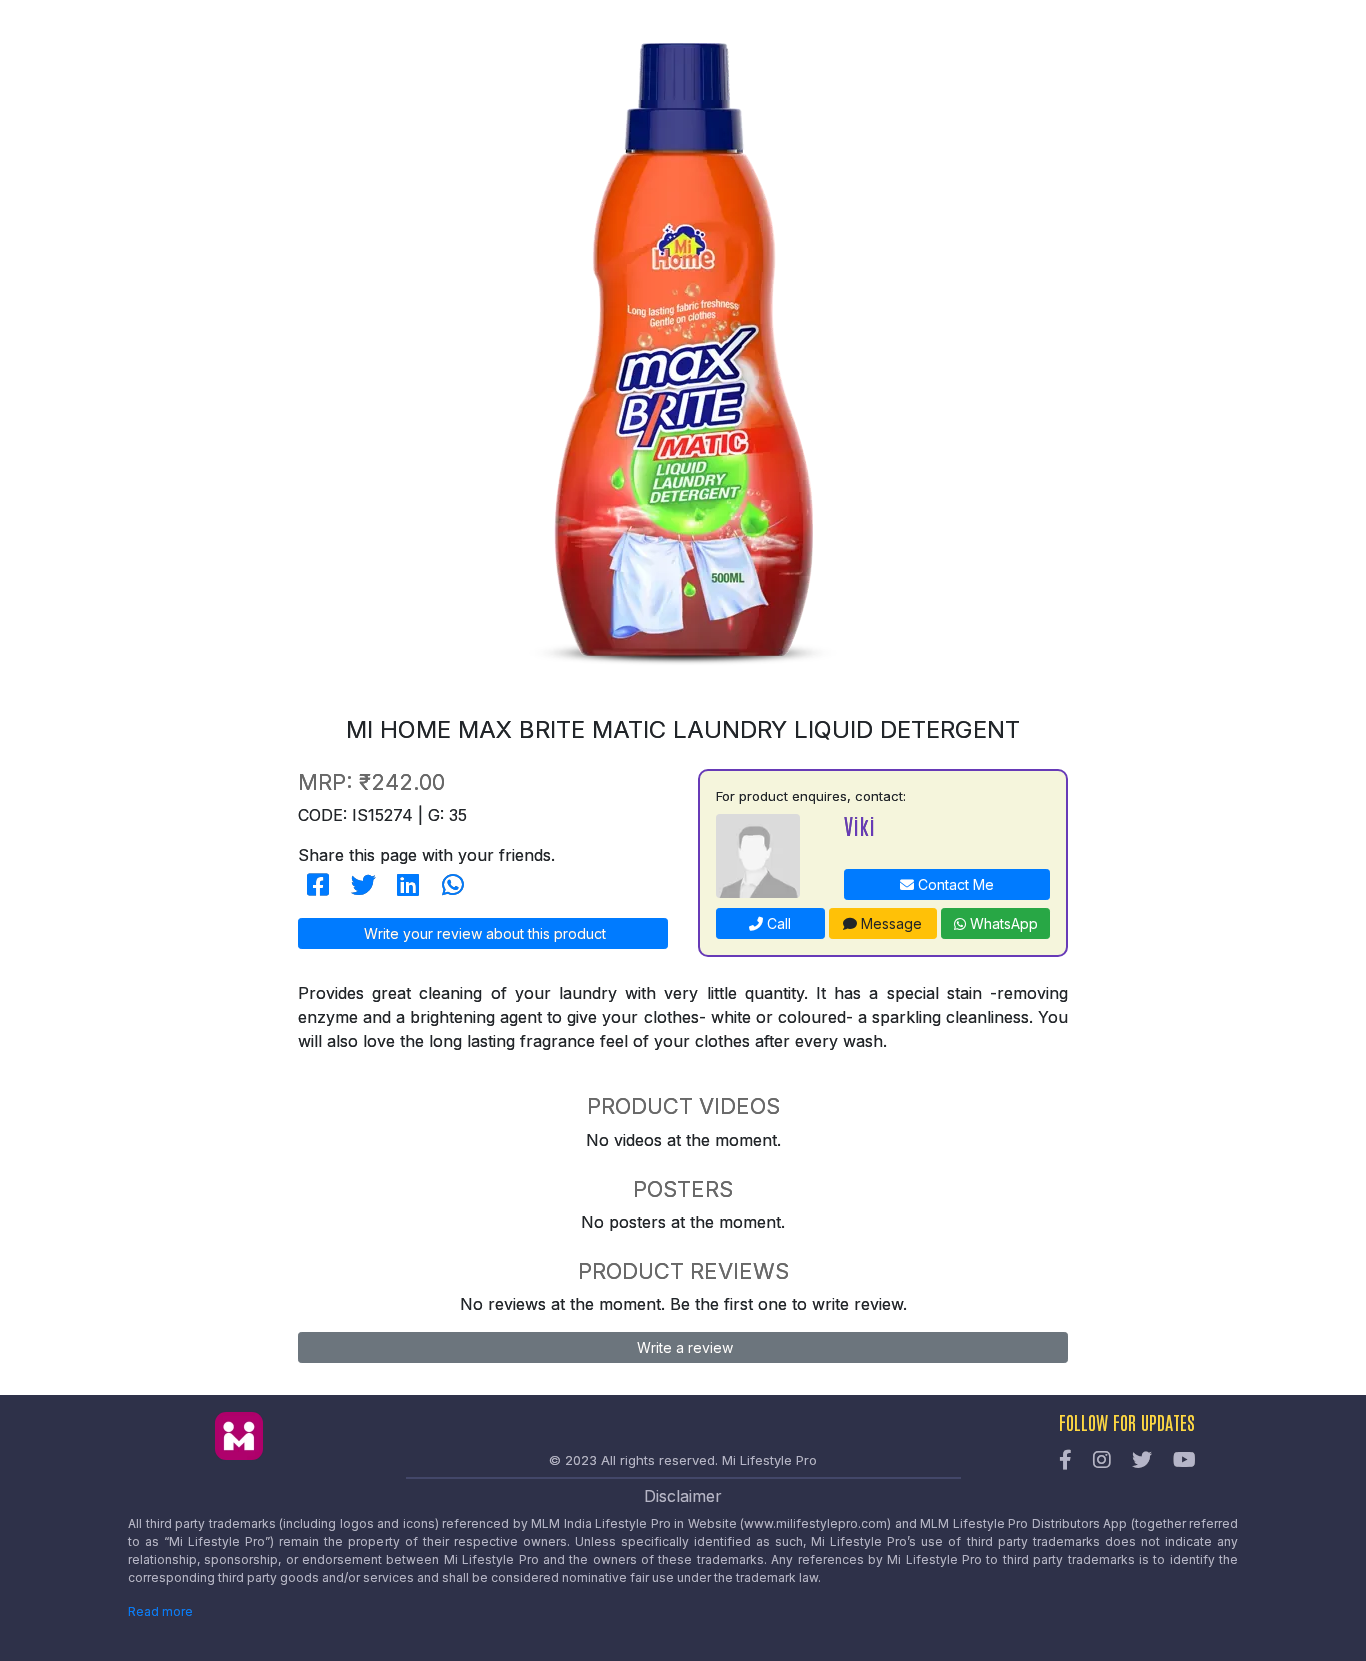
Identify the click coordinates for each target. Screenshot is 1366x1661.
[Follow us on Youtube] (1184, 1461)
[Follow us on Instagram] (1102, 1461)
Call (777, 923)
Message (889, 923)
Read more (160, 1611)
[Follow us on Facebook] (1065, 1461)
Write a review (683, 1347)
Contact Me (954, 884)
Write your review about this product (483, 933)
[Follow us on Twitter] (1142, 1461)
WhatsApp (1002, 923)
